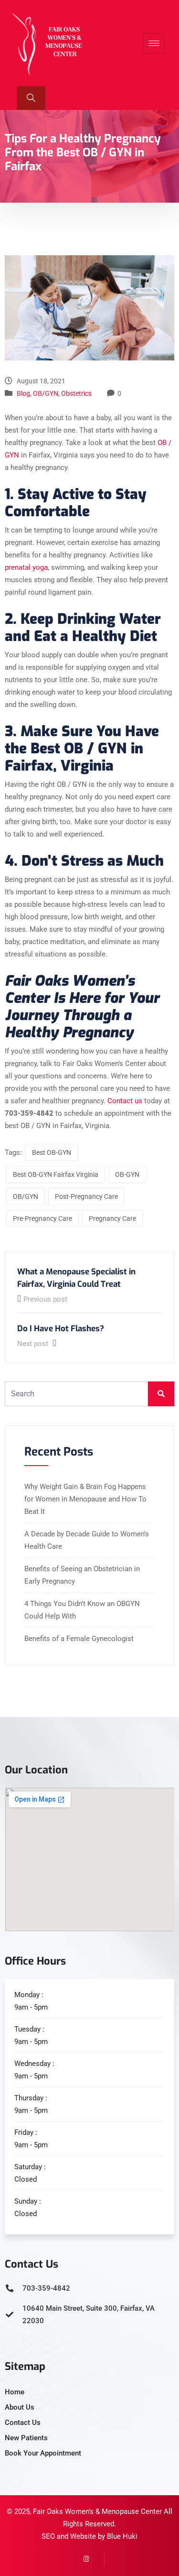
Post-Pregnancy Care (86, 1196)
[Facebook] (97, 2559)
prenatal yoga (26, 567)
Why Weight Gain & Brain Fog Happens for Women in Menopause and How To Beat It (85, 1499)
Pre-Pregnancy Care (42, 1218)
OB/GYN (46, 393)
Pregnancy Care (112, 1218)
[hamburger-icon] (154, 43)
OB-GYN (127, 1174)
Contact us (125, 1101)
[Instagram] (83, 2559)
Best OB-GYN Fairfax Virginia (56, 1174)
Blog (23, 393)
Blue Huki (122, 2536)
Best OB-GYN (52, 1152)
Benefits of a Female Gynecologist (79, 1639)
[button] (31, 98)
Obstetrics (76, 393)
